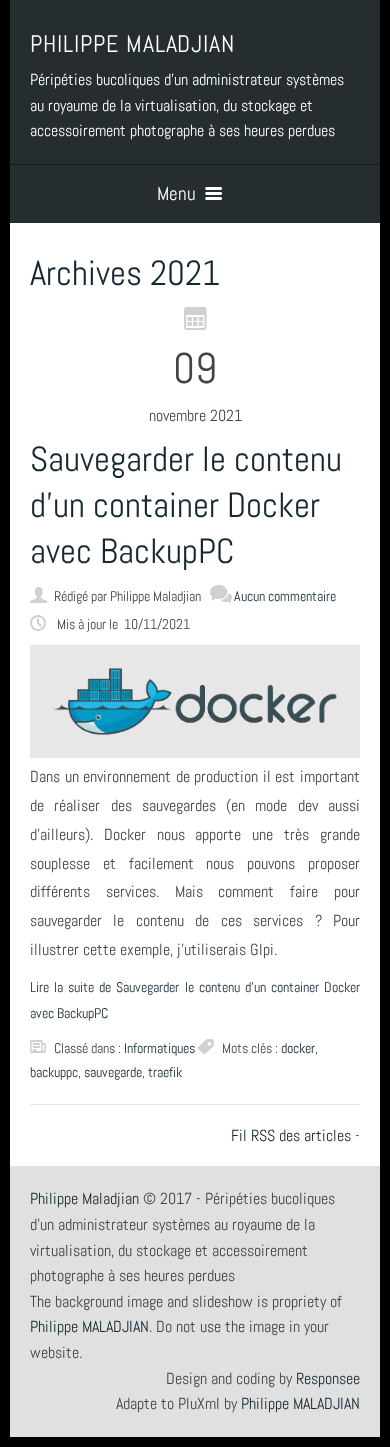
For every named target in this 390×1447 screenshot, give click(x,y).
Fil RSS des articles (291, 1135)
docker (298, 1048)
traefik (165, 1072)
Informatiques (159, 1048)
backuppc (54, 1072)
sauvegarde (113, 1072)
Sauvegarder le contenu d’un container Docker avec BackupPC (186, 505)
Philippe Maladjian (84, 1198)
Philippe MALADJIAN (300, 1403)
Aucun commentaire (285, 596)
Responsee (328, 1378)
